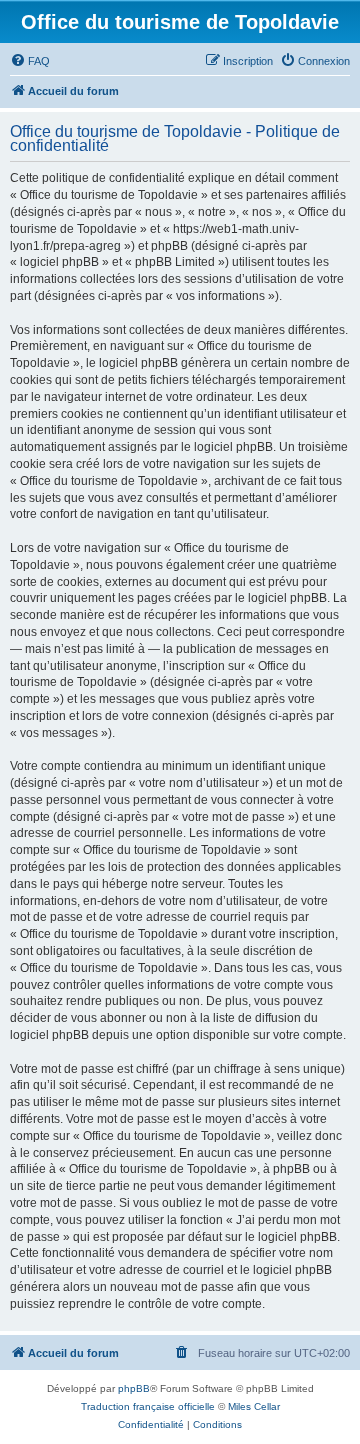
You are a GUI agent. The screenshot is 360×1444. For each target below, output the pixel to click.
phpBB (134, 1388)
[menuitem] (30, 61)
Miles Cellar (254, 1406)
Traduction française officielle (148, 1406)
